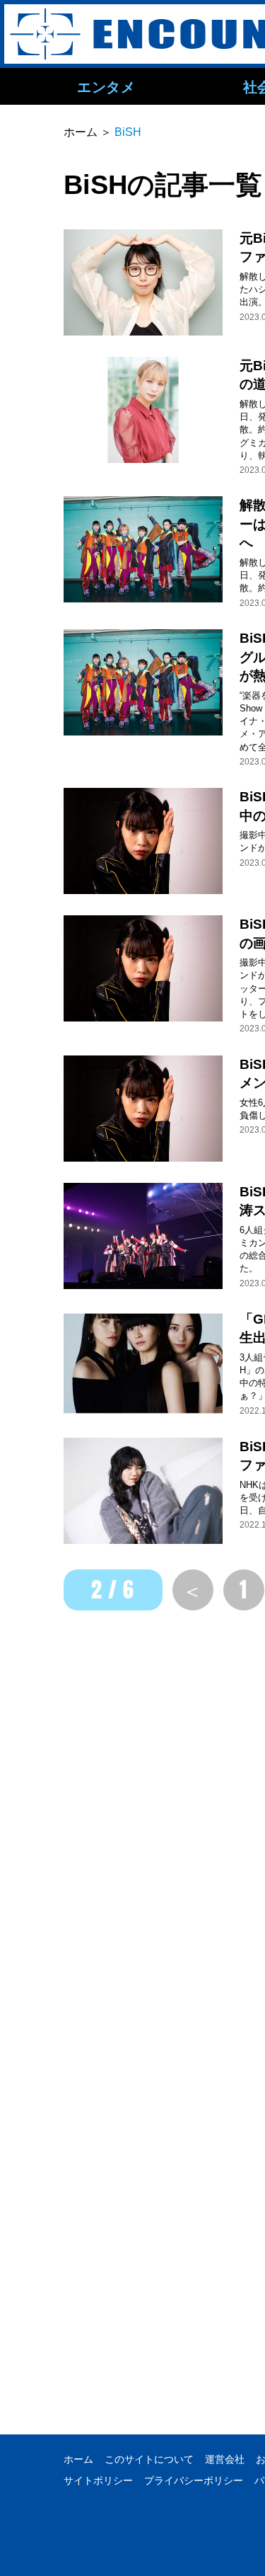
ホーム (78, 2459)
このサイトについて (149, 2459)
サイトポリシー (98, 2480)
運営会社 (225, 2459)
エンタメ (106, 86)
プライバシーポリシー (194, 2480)
